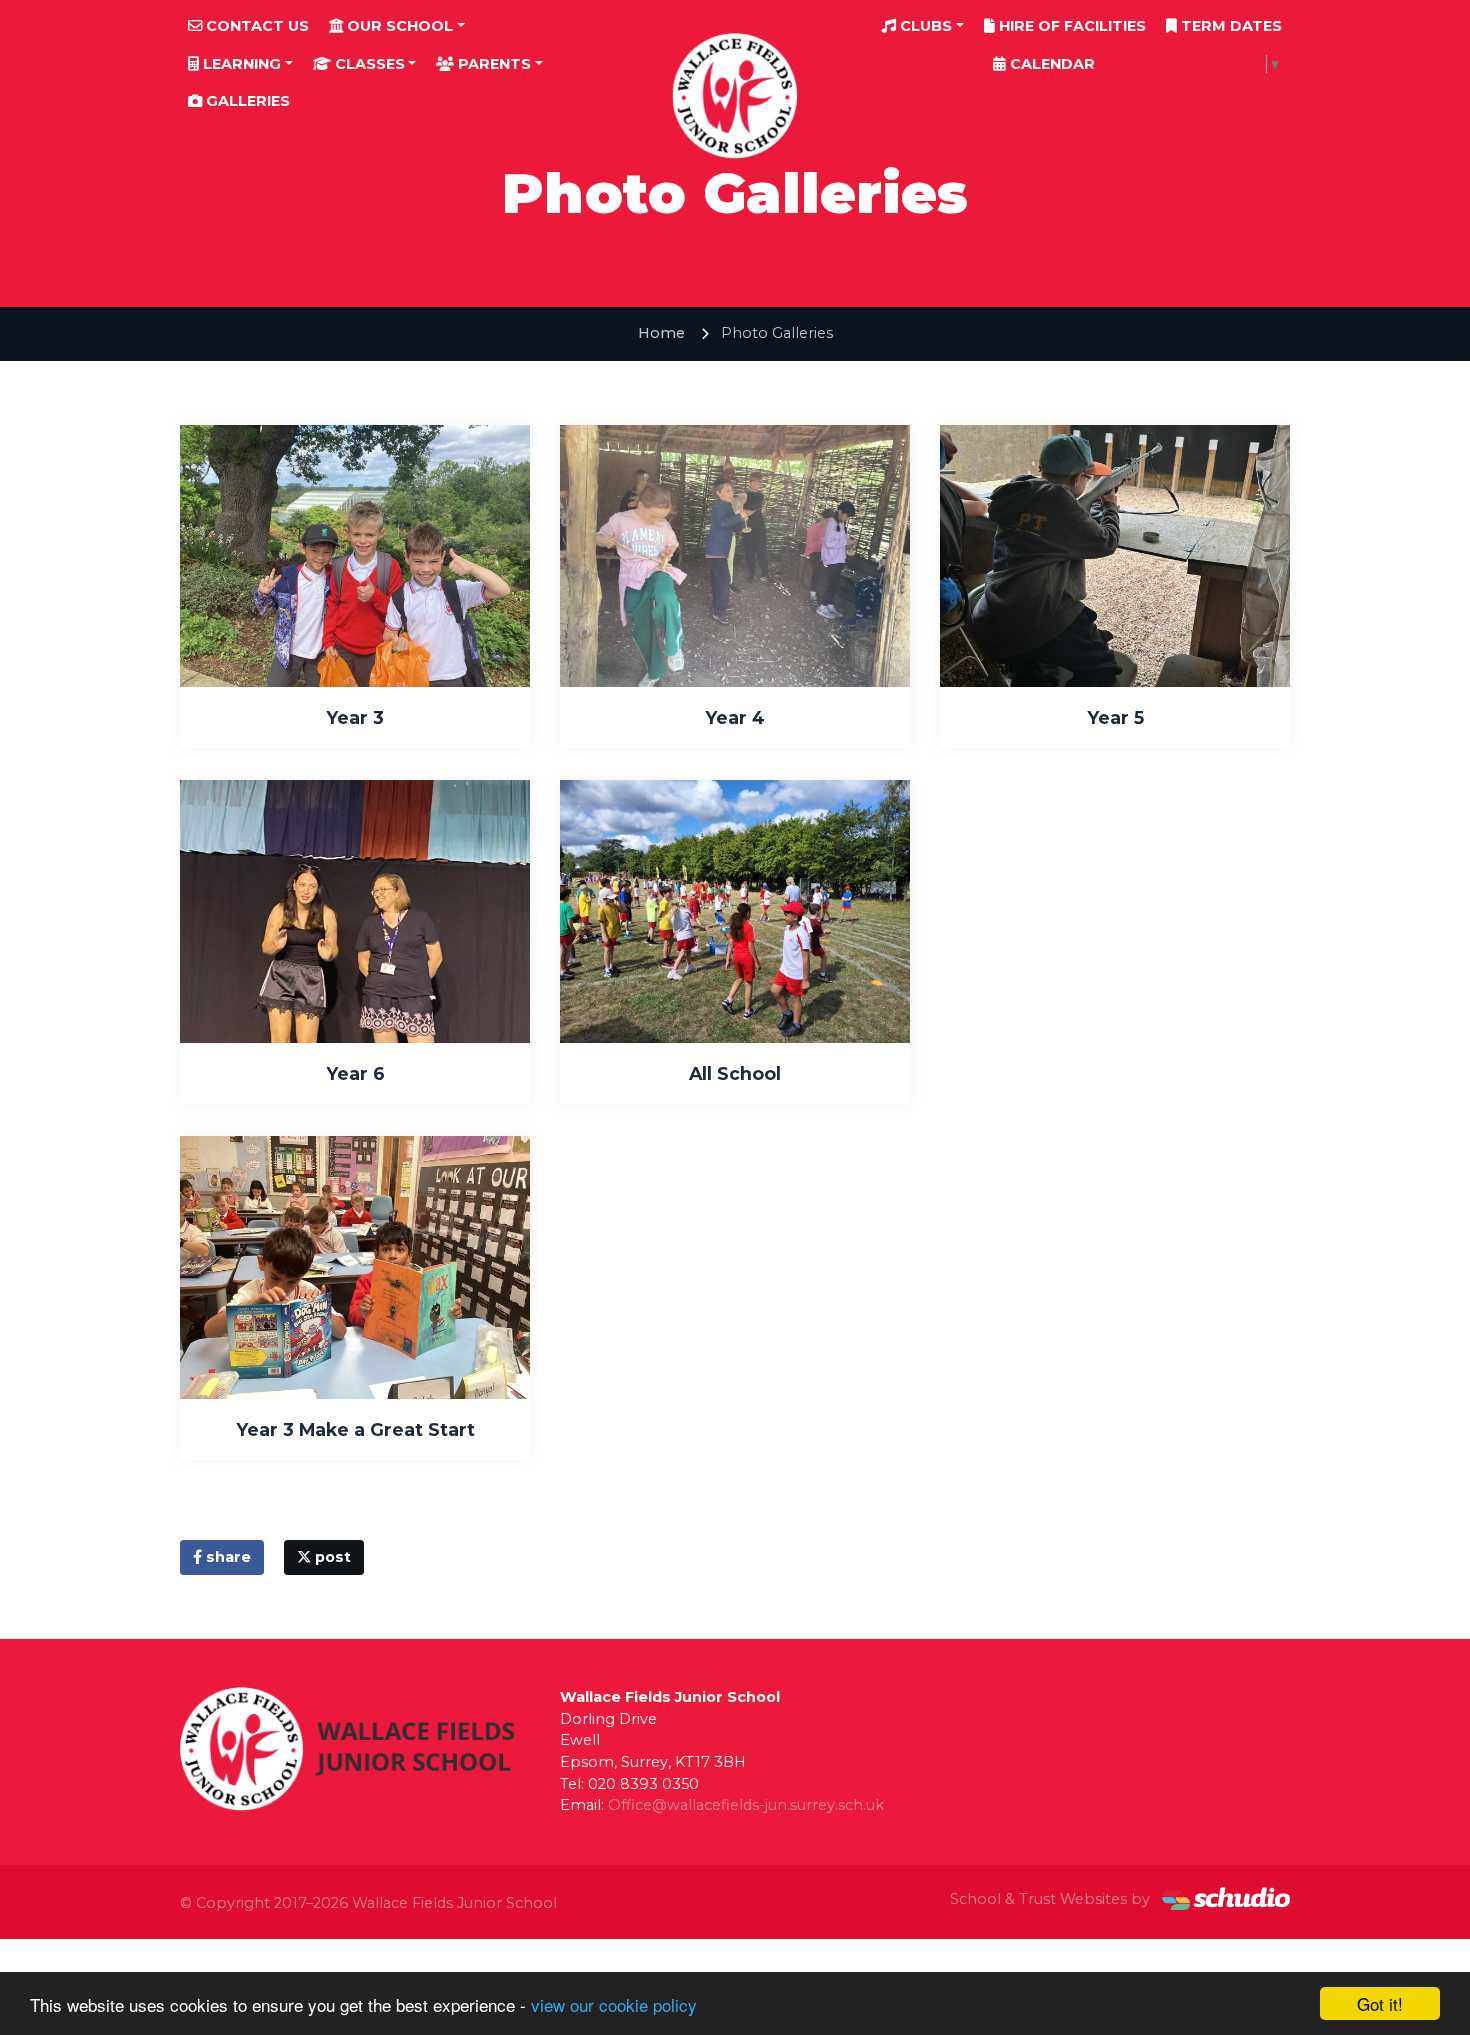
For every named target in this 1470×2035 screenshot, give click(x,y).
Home (661, 333)
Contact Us (255, 26)
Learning (240, 64)
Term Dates (1229, 26)
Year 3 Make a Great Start (355, 1429)
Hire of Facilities (1070, 26)
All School (735, 1073)
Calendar (1050, 64)
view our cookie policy (614, 2004)
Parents (492, 64)
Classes (368, 64)
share (226, 1557)
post (331, 1557)
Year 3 (355, 717)
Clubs (924, 26)
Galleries (246, 101)
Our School (398, 26)
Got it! (1380, 2003)
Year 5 (1115, 717)
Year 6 (355, 1073)
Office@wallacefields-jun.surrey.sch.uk (746, 1805)
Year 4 (735, 717)
